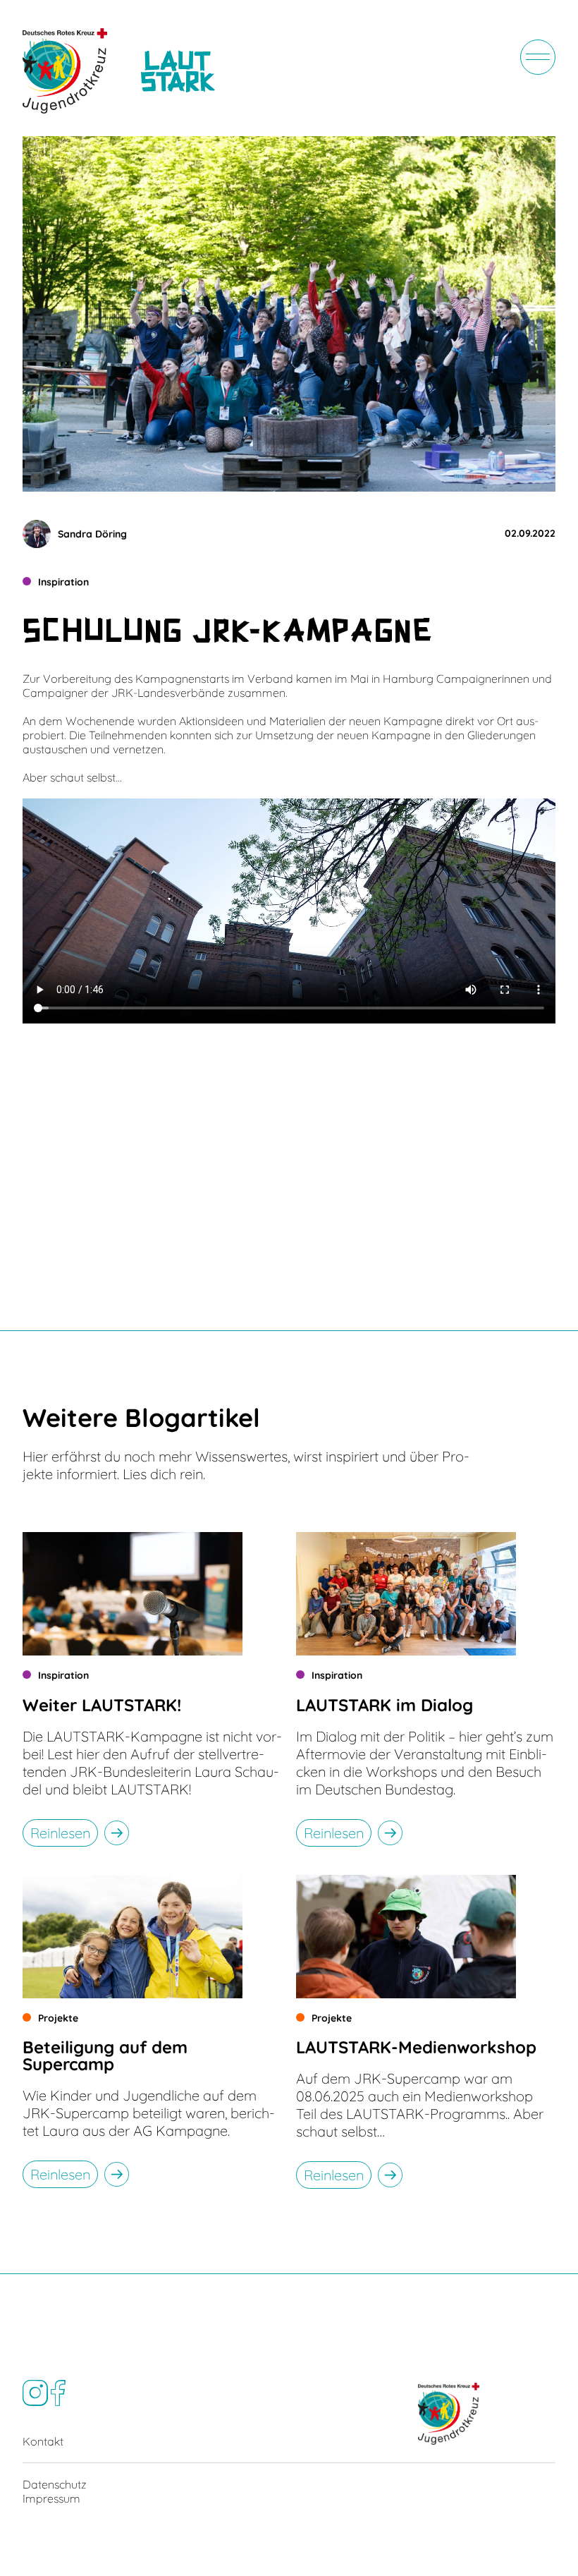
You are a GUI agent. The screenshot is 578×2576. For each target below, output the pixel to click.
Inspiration (63, 582)
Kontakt (43, 2441)
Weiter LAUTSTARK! (102, 1705)
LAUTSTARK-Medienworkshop (416, 2047)
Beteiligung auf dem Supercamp (105, 2055)
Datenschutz (55, 2484)
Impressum (51, 2498)
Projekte (58, 2018)
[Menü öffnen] (538, 57)
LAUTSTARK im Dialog (385, 1705)
